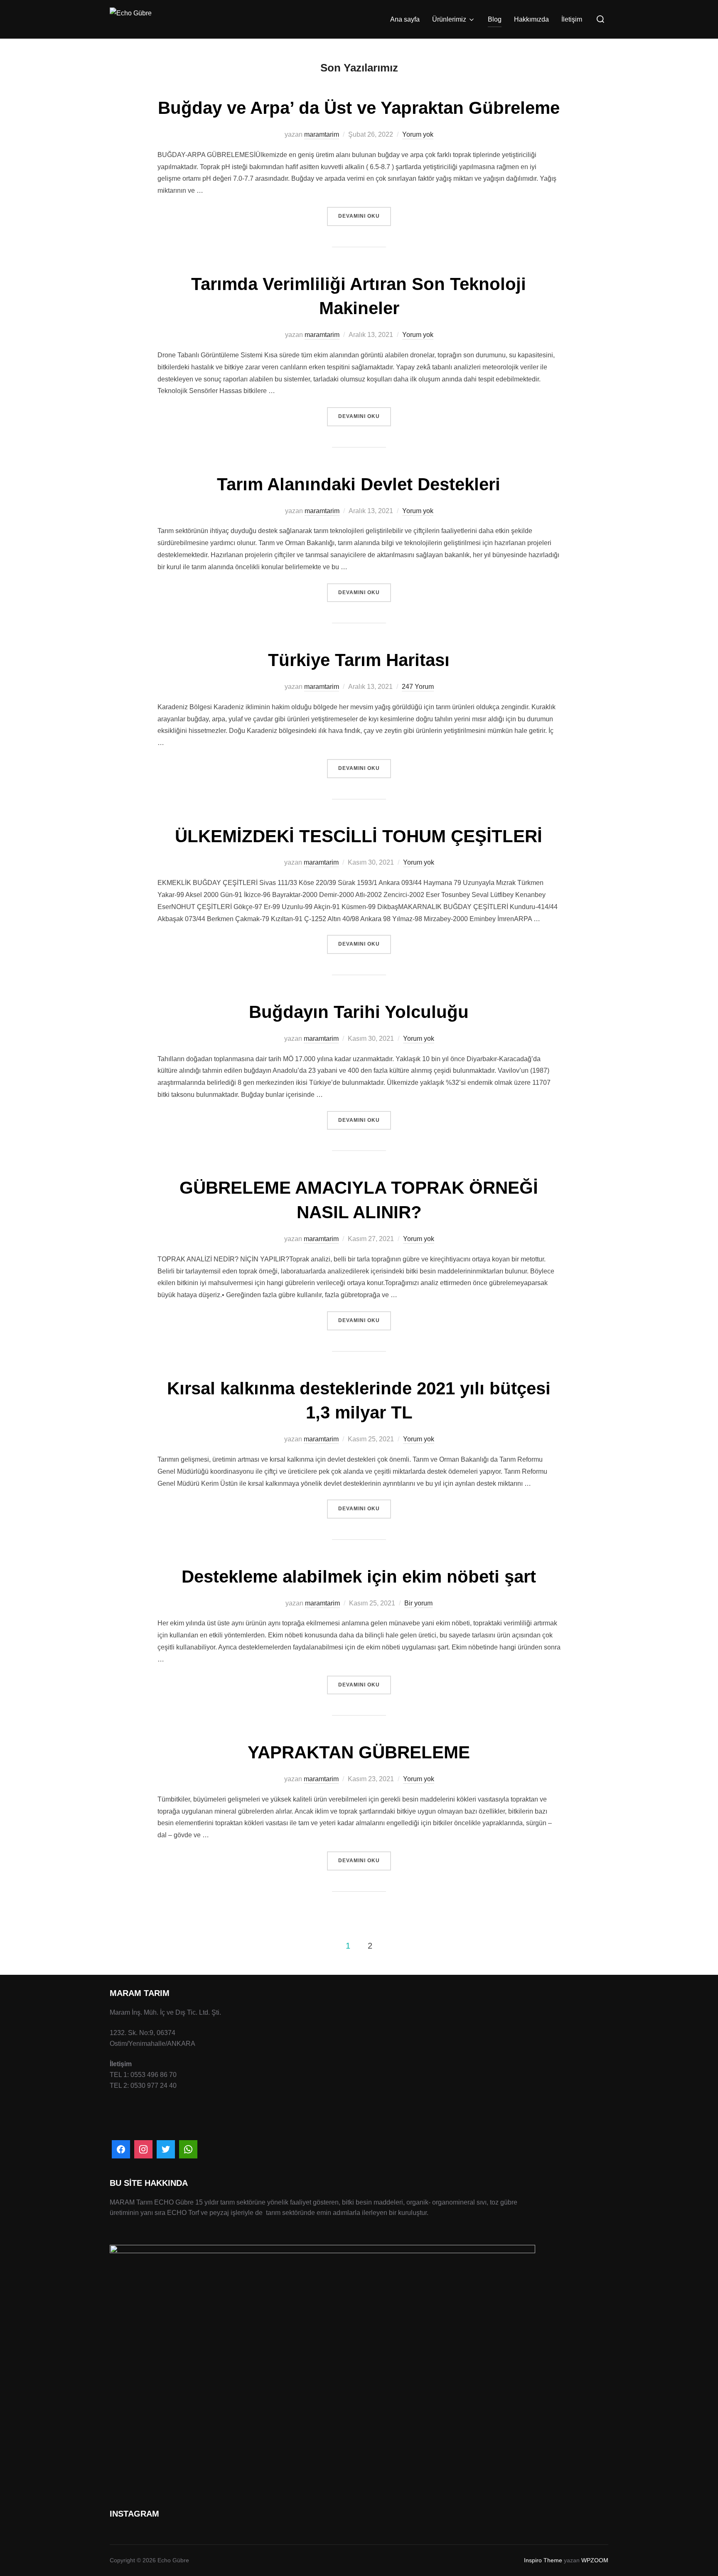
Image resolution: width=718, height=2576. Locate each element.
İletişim (572, 19)
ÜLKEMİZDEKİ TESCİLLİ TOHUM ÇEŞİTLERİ (359, 836)
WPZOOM (595, 2560)
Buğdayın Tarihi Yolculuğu (359, 1012)
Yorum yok (418, 134)
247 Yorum (418, 687)
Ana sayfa (405, 19)
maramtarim (322, 134)
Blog (495, 19)
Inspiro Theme (543, 2560)
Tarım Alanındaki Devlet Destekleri (359, 484)
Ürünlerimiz (449, 19)
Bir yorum (418, 1603)
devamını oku (364, 216)
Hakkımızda (531, 19)
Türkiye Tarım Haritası (359, 660)
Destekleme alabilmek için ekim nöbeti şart (359, 1577)
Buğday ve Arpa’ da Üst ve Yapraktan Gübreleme (359, 108)
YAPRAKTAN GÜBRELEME (359, 1752)
